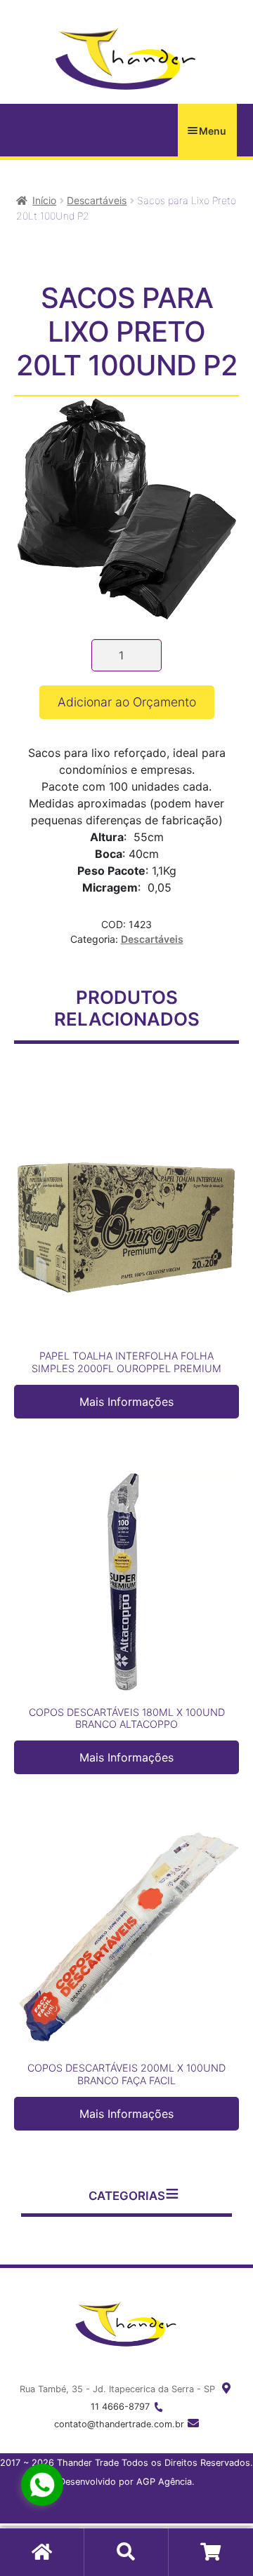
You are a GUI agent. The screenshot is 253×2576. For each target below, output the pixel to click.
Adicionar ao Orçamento (127, 702)
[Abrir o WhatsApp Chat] (42, 2485)
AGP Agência (164, 2482)
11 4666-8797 (120, 2407)
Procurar (126, 2552)
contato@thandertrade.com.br (119, 2424)
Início (44, 200)
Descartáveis (97, 200)
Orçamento (211, 2552)
